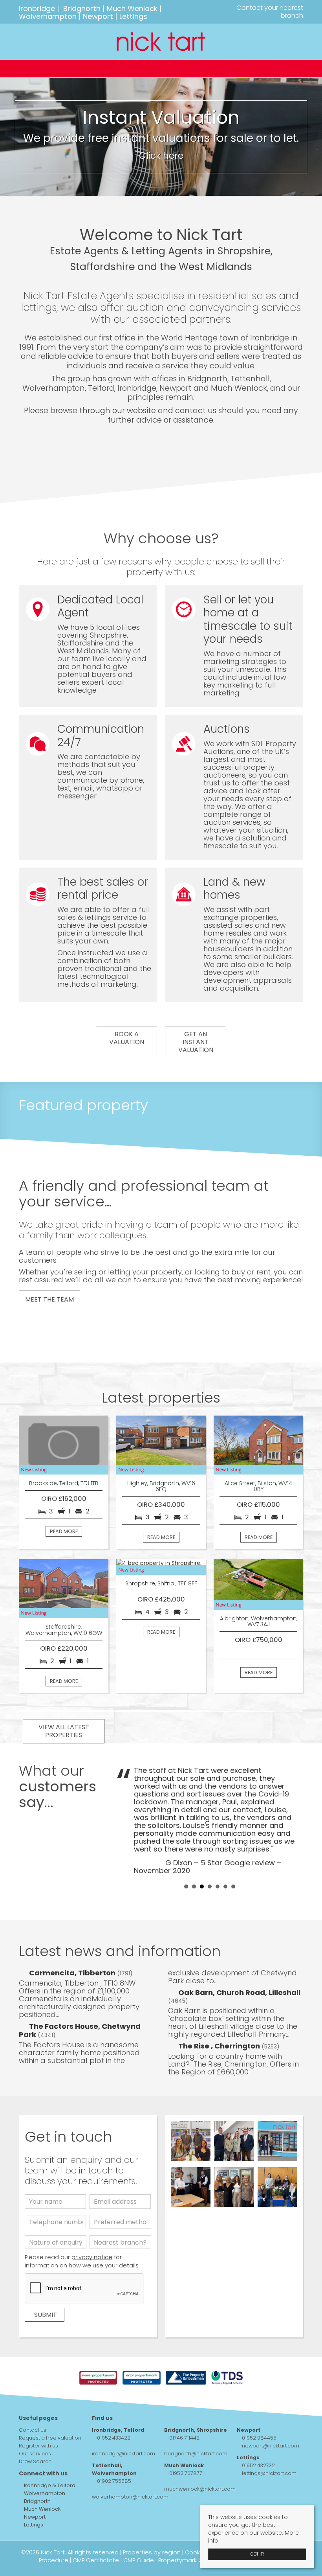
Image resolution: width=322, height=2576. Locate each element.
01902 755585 (114, 2481)
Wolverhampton (48, 16)
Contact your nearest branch (269, 12)
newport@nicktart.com (271, 2446)
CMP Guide (139, 2560)
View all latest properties (64, 1731)
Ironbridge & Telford (49, 2485)
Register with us (38, 2446)
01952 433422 (114, 2438)
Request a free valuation (50, 2438)
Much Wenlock (132, 8)
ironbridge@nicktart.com (123, 2454)
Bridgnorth (82, 8)
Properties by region (152, 2552)
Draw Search (35, 2461)
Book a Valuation (127, 1038)
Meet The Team (49, 1299)
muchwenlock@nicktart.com (200, 2489)
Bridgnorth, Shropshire (196, 2430)
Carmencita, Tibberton (73, 1973)
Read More (64, 1531)
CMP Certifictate (96, 2560)
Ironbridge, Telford (118, 2430)
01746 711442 (184, 2438)
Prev (126, 1820)
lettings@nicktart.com (269, 2473)
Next (293, 1820)
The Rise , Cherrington (220, 2046)
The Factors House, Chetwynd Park (80, 2030)
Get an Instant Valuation (196, 1042)
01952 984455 (259, 2438)
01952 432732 (258, 2465)
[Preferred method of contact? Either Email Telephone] (120, 2224)
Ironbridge (37, 8)
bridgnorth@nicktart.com (196, 2454)
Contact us (33, 2430)
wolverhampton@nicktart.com (130, 2497)
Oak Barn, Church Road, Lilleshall (239, 1992)
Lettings (133, 16)
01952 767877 (186, 2473)
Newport (98, 16)
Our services (35, 2454)
